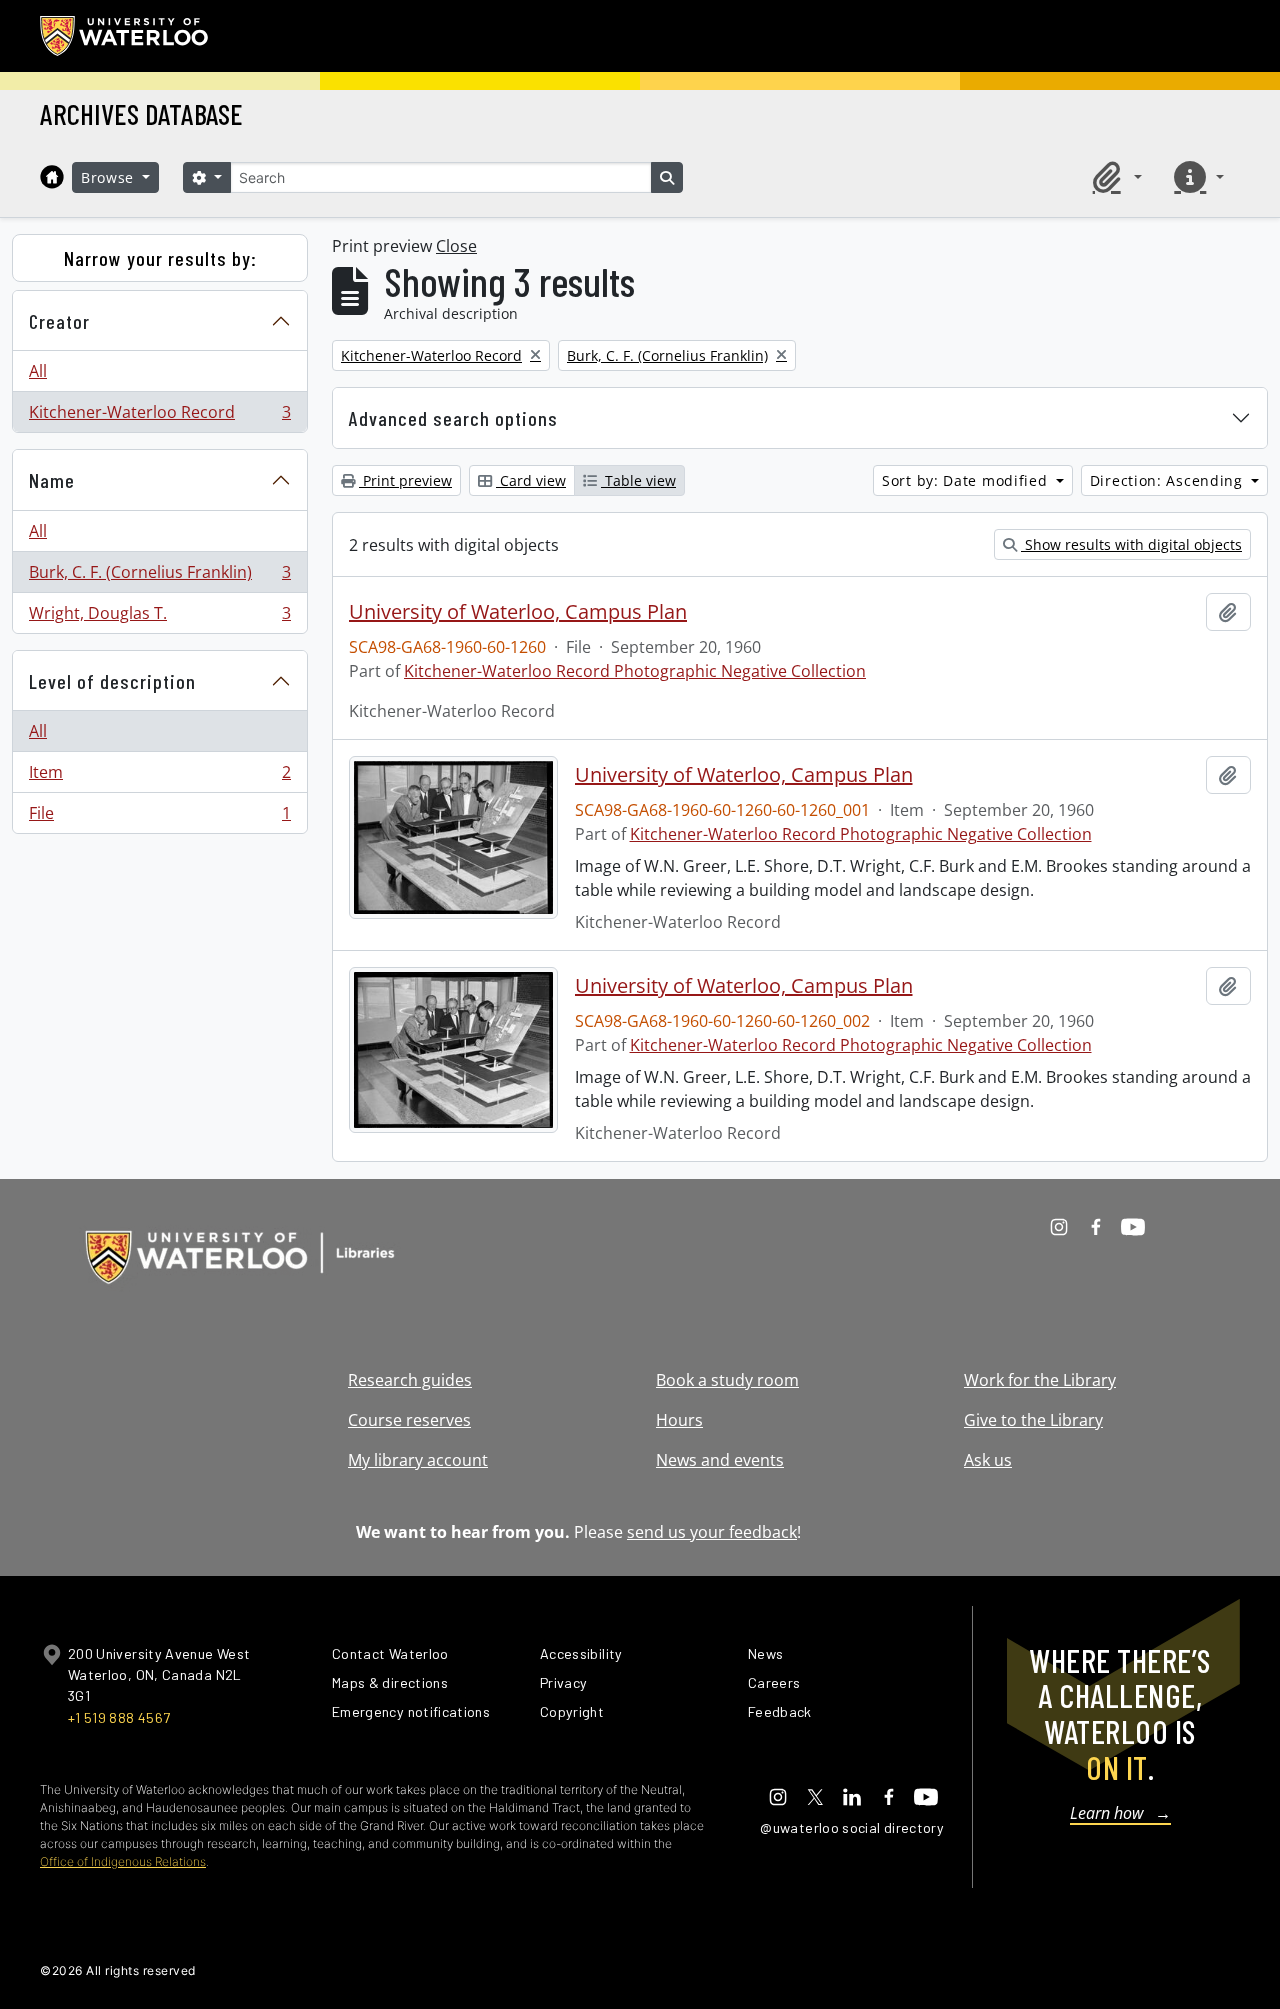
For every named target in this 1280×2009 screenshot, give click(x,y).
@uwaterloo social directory (852, 1827)
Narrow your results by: (160, 258)
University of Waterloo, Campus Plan (518, 612)
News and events (720, 1460)
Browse (110, 177)
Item (159, 777)
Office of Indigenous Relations (123, 1861)
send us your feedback (712, 1532)
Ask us (988, 1460)
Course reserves (409, 1420)
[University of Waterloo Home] (125, 36)
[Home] (52, 177)
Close (456, 246)
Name (52, 480)
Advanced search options (453, 418)
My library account (418, 1460)
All (38, 371)
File (159, 817)
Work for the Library (1040, 1380)
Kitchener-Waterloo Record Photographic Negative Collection (635, 671)
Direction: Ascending (1169, 480)
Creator (59, 321)
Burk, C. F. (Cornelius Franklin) (159, 577)
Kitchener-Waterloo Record (159, 416)
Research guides (410, 1380)
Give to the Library (1033, 1420)
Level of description (112, 681)
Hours (679, 1420)
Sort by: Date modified (967, 480)
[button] (1114, 177)
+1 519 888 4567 (119, 1717)
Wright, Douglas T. (159, 617)
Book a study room (727, 1380)
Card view (531, 480)
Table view (638, 480)
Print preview (405, 480)
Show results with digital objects (1131, 544)
